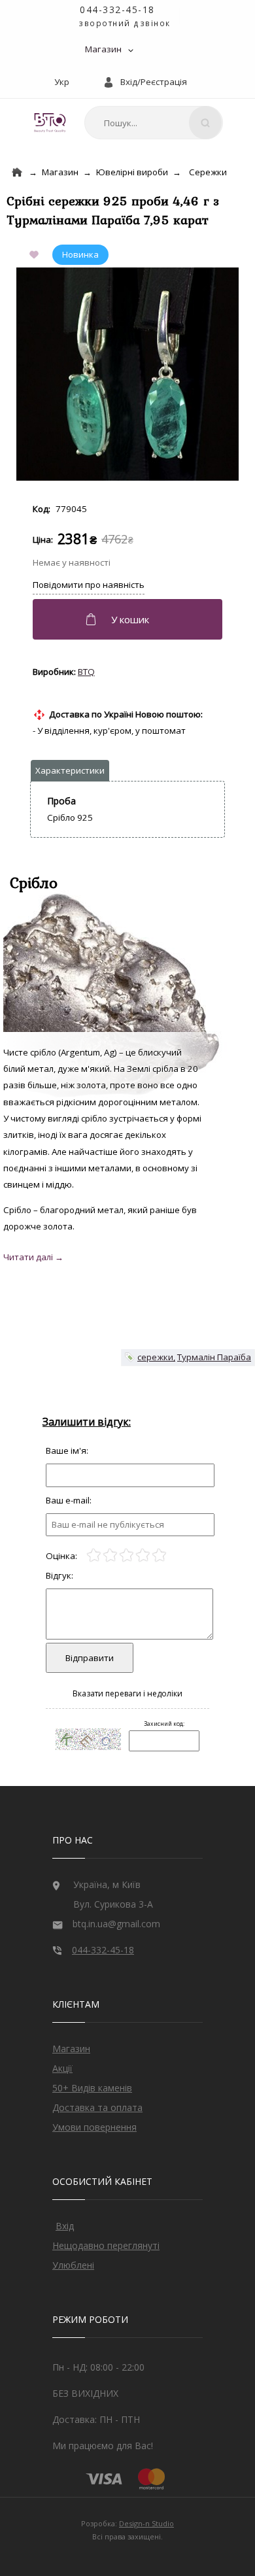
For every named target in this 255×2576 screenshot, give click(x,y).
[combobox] (154, 123)
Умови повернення (94, 2127)
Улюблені (73, 2265)
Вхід (65, 2226)
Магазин (103, 49)
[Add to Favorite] (37, 256)
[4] (143, 1555)
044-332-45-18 (117, 9)
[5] (159, 1555)
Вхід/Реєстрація (154, 82)
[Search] (205, 123)
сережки (155, 1357)
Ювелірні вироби (132, 172)
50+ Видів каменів (92, 2088)
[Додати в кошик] (129, 619)
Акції (62, 2068)
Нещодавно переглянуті (106, 2245)
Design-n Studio (146, 2523)
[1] (94, 1555)
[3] (127, 1555)
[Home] (17, 172)
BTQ (86, 672)
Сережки (208, 172)
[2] (110, 1555)
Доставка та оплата (97, 2107)
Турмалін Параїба (214, 1357)
